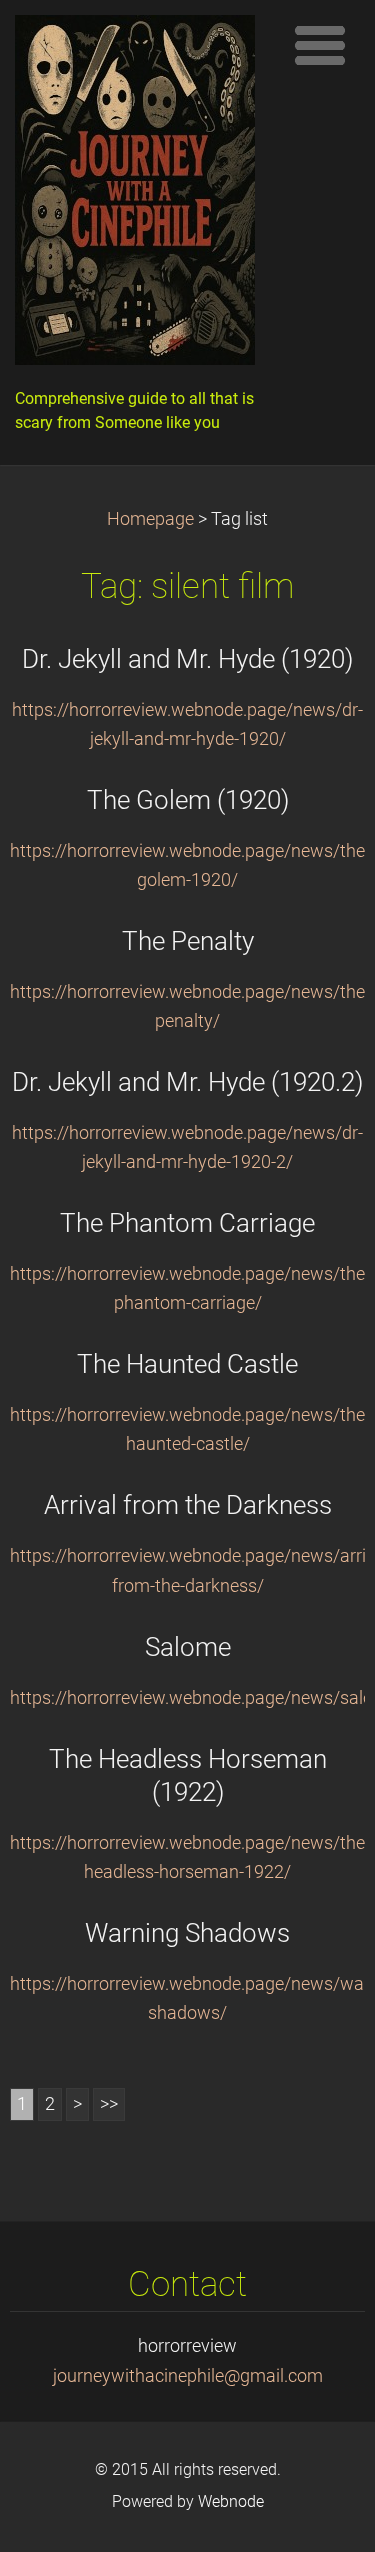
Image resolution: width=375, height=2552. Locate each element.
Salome (188, 1647)
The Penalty (188, 941)
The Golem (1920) (188, 800)
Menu (320, 45)
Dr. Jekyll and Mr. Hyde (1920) (187, 659)
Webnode (231, 2501)
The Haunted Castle (187, 1364)
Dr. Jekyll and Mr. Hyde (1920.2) (187, 1082)
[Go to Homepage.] (142, 195)
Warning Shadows (187, 1933)
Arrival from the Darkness (188, 1505)
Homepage (150, 519)
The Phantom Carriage (187, 1223)
